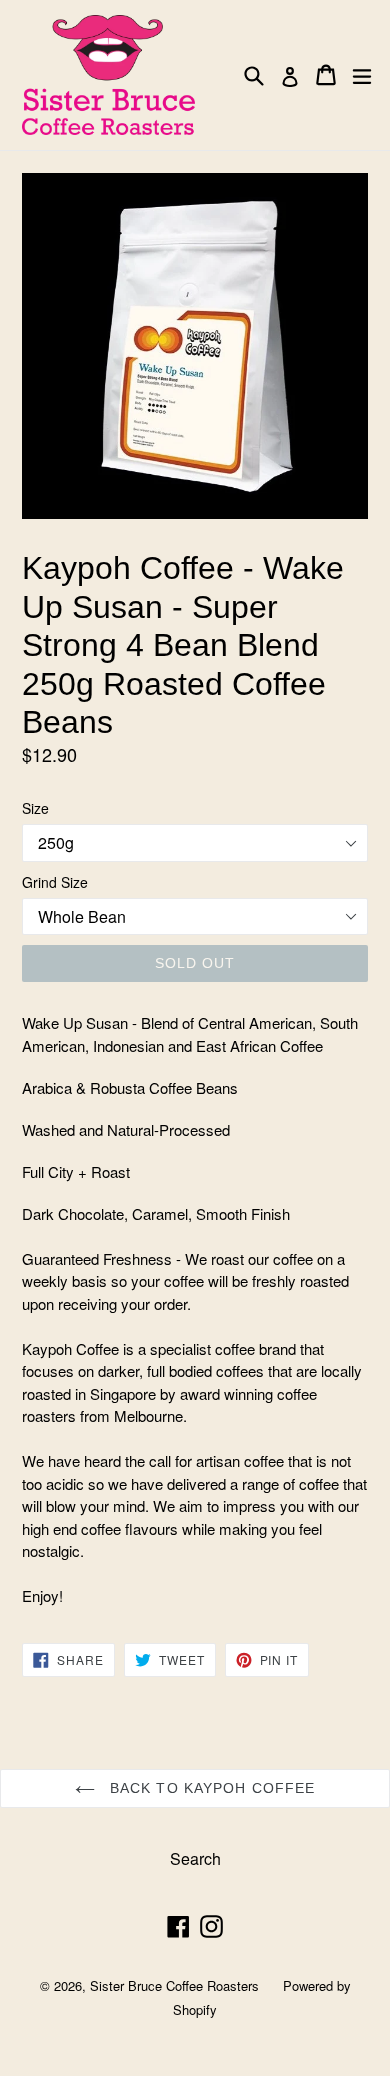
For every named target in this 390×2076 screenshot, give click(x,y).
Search (195, 1858)
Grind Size (55, 882)
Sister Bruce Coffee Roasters (174, 1985)
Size (35, 808)
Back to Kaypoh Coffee (210, 1788)
